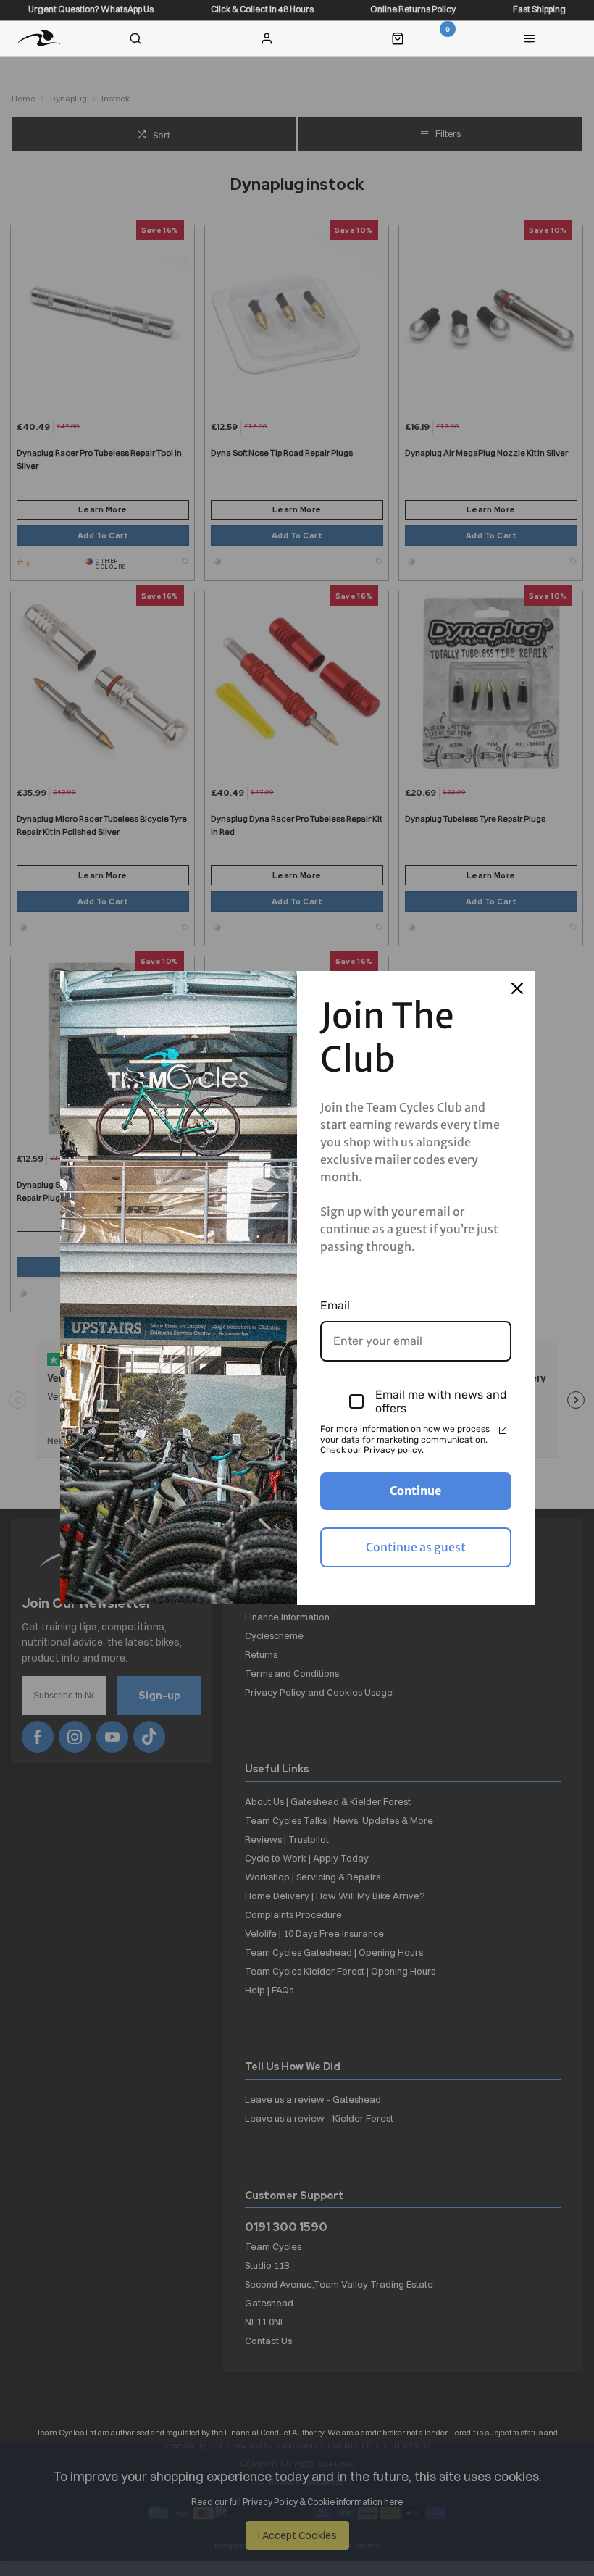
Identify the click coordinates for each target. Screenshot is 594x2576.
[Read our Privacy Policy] (503, 1430)
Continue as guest (416, 1547)
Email (335, 1305)
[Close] (517, 988)
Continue (415, 1491)
